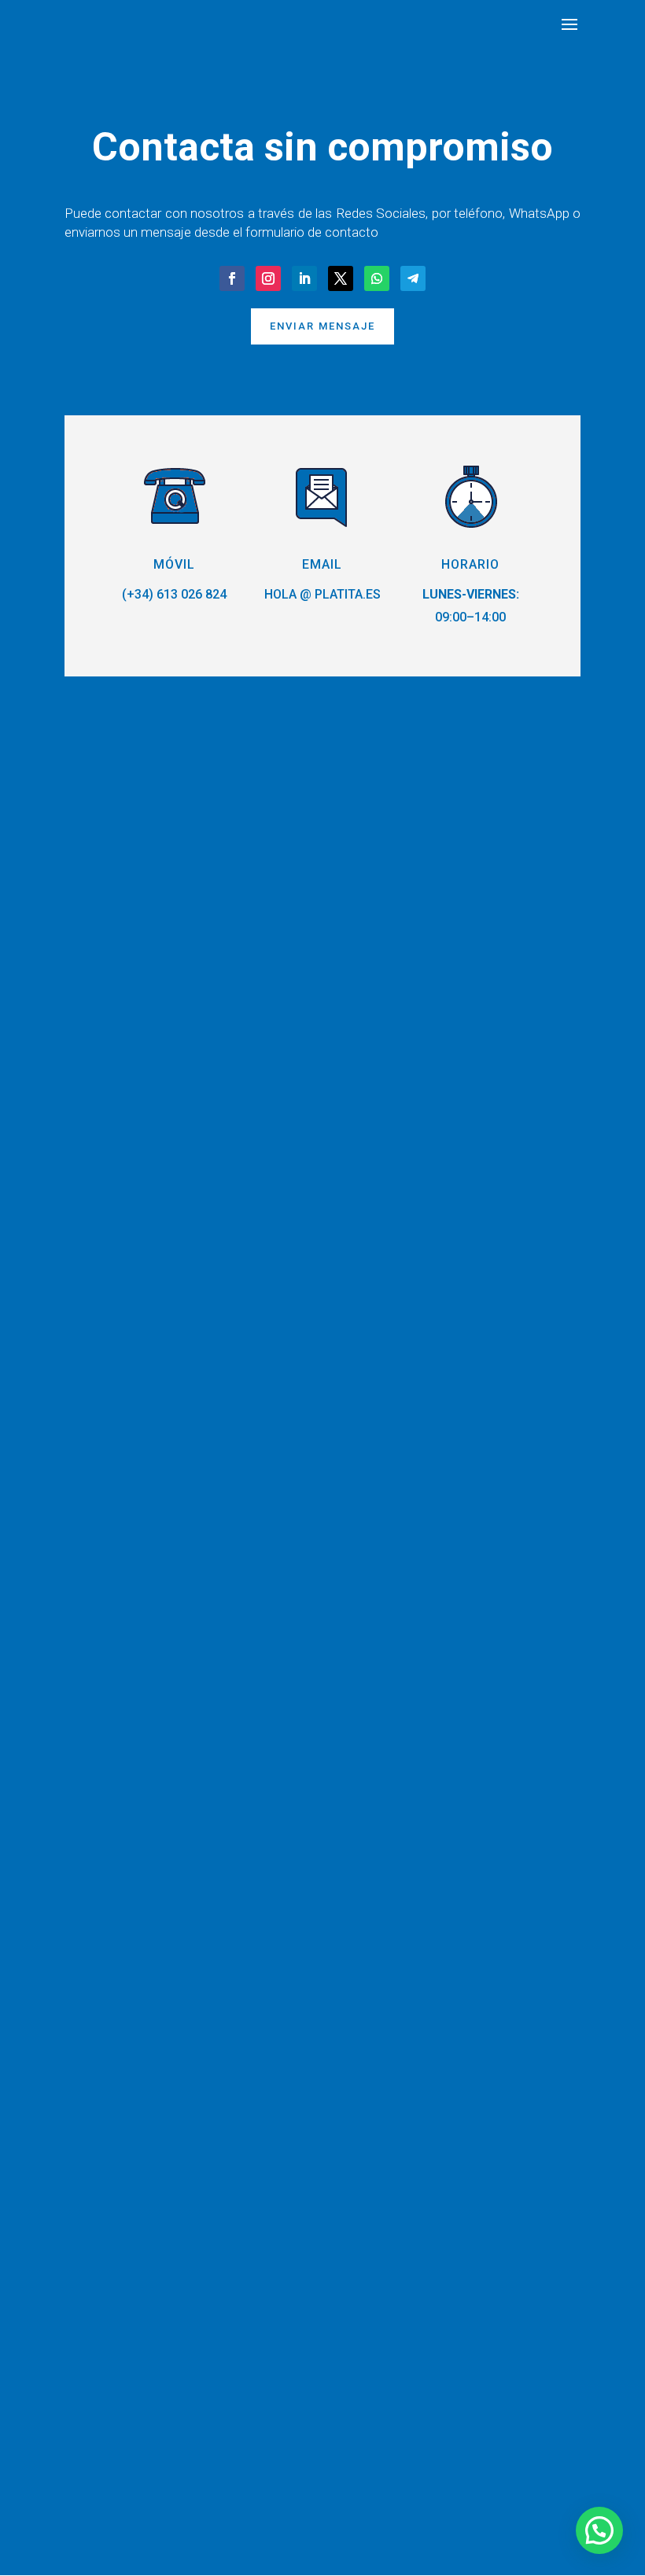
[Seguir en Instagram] (268, 278)
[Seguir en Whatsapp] (377, 278)
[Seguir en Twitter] (341, 278)
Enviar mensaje (322, 326)
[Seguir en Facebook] (232, 278)
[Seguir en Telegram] (413, 278)
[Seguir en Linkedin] (304, 278)
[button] (599, 2530)
